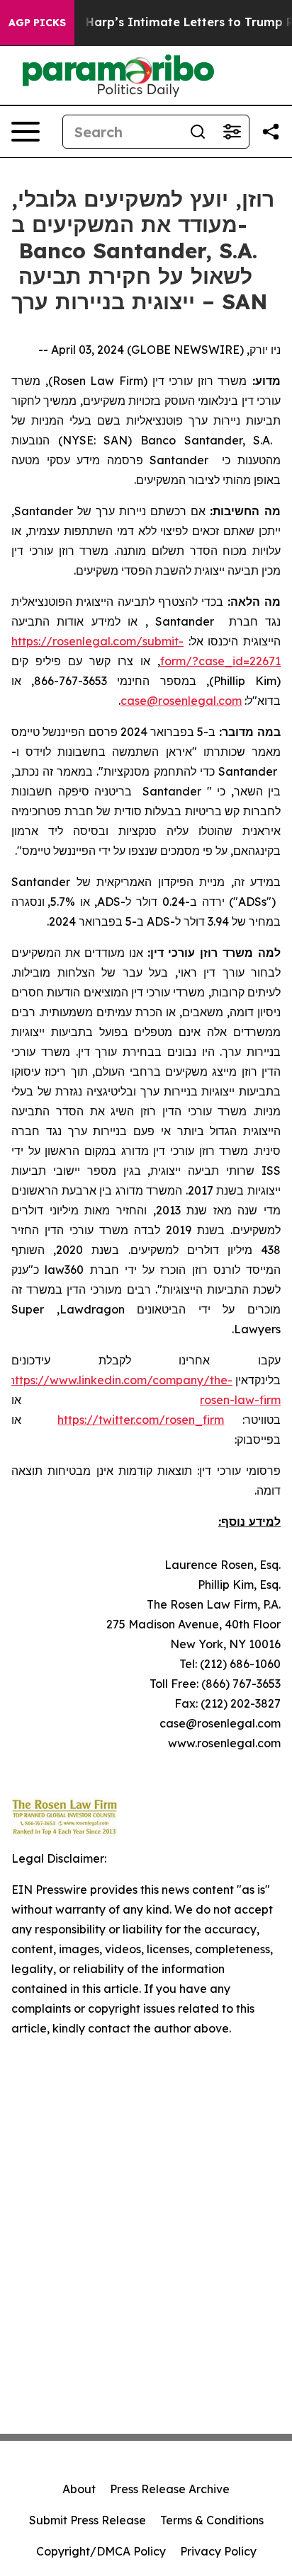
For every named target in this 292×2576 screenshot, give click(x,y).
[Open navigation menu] (26, 132)
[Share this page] (271, 132)
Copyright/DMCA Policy (101, 2551)
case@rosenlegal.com (181, 701)
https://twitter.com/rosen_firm (141, 1420)
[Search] (198, 132)
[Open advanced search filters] (232, 132)
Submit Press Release (88, 2520)
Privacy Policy (218, 2551)
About (79, 2489)
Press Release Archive (170, 2489)
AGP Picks (37, 23)
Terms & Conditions (212, 2520)
